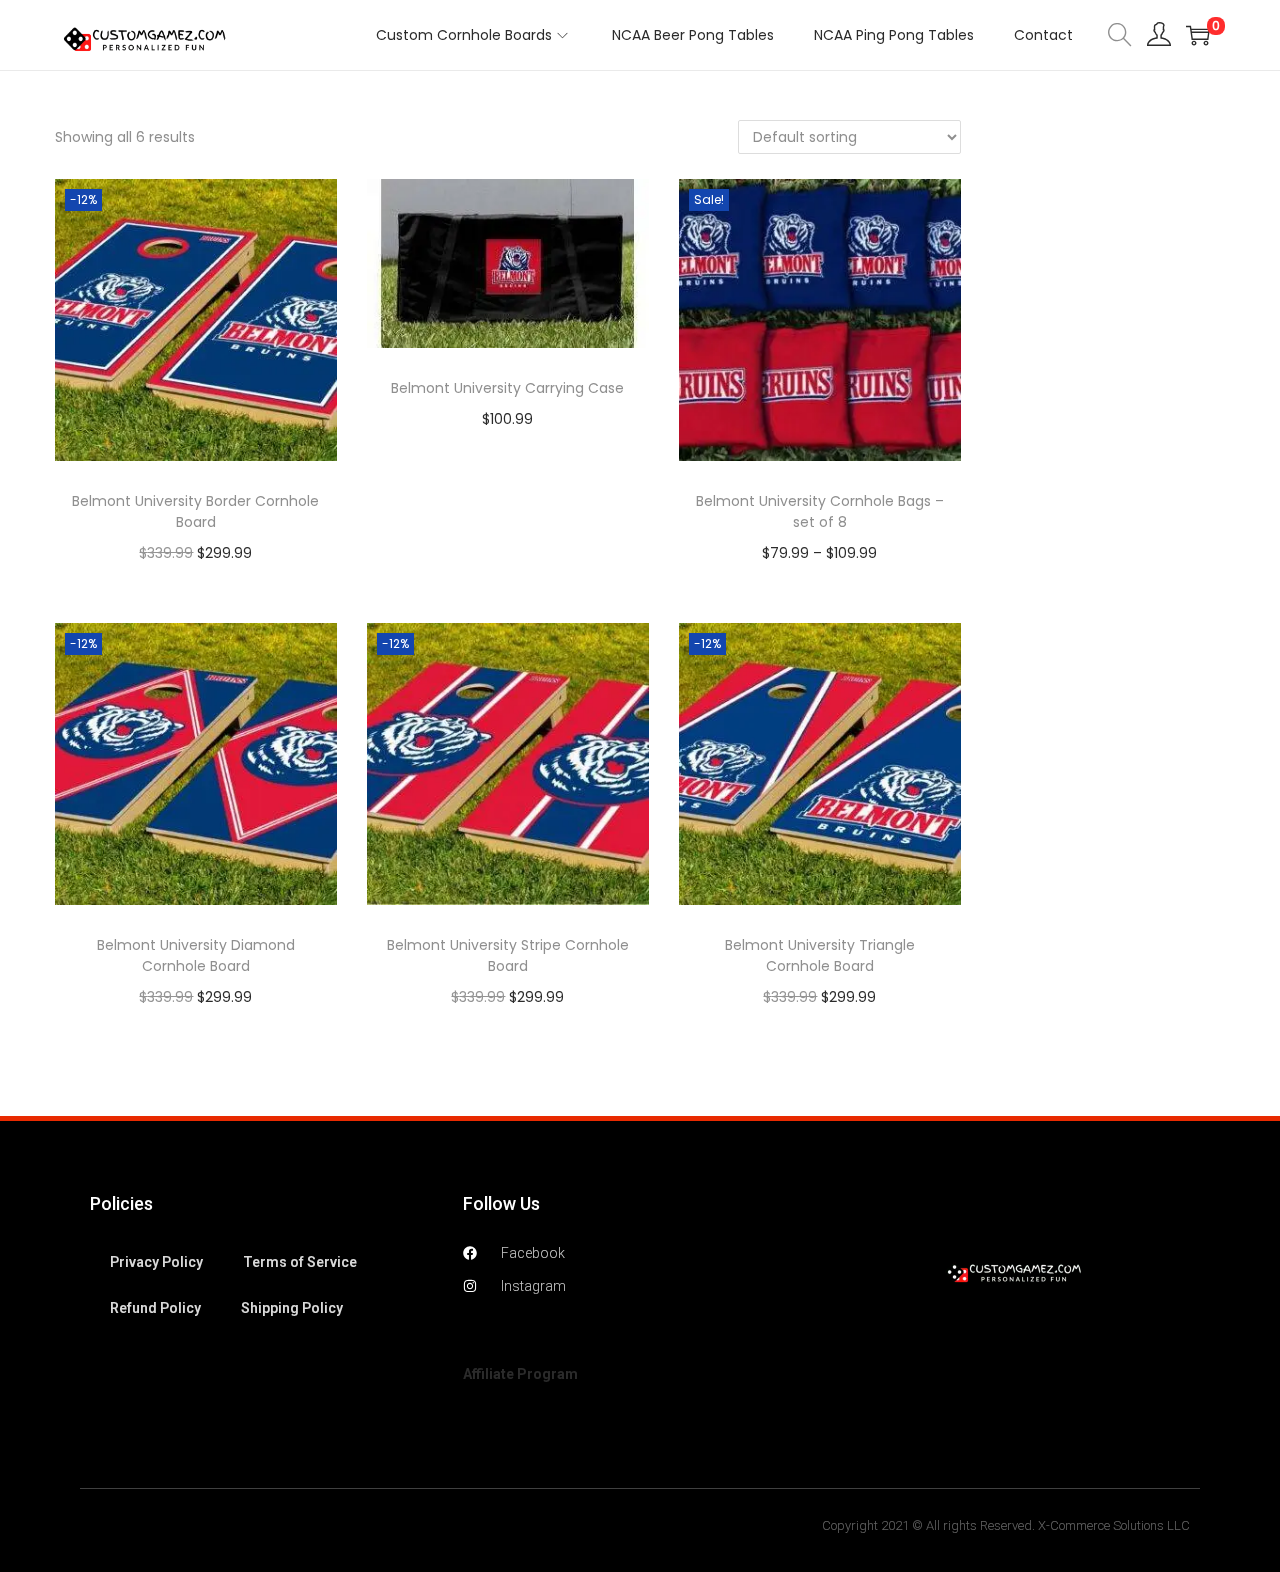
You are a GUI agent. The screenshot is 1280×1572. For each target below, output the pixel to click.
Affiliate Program (520, 1374)
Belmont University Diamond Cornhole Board (196, 955)
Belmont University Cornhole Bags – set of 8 (820, 511)
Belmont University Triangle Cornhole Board (820, 955)
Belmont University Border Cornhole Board (195, 511)
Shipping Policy (292, 1308)
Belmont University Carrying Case (507, 388)
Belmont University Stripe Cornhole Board (508, 955)
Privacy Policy (156, 1262)
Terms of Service (300, 1262)
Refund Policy (155, 1308)
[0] (1198, 35)
